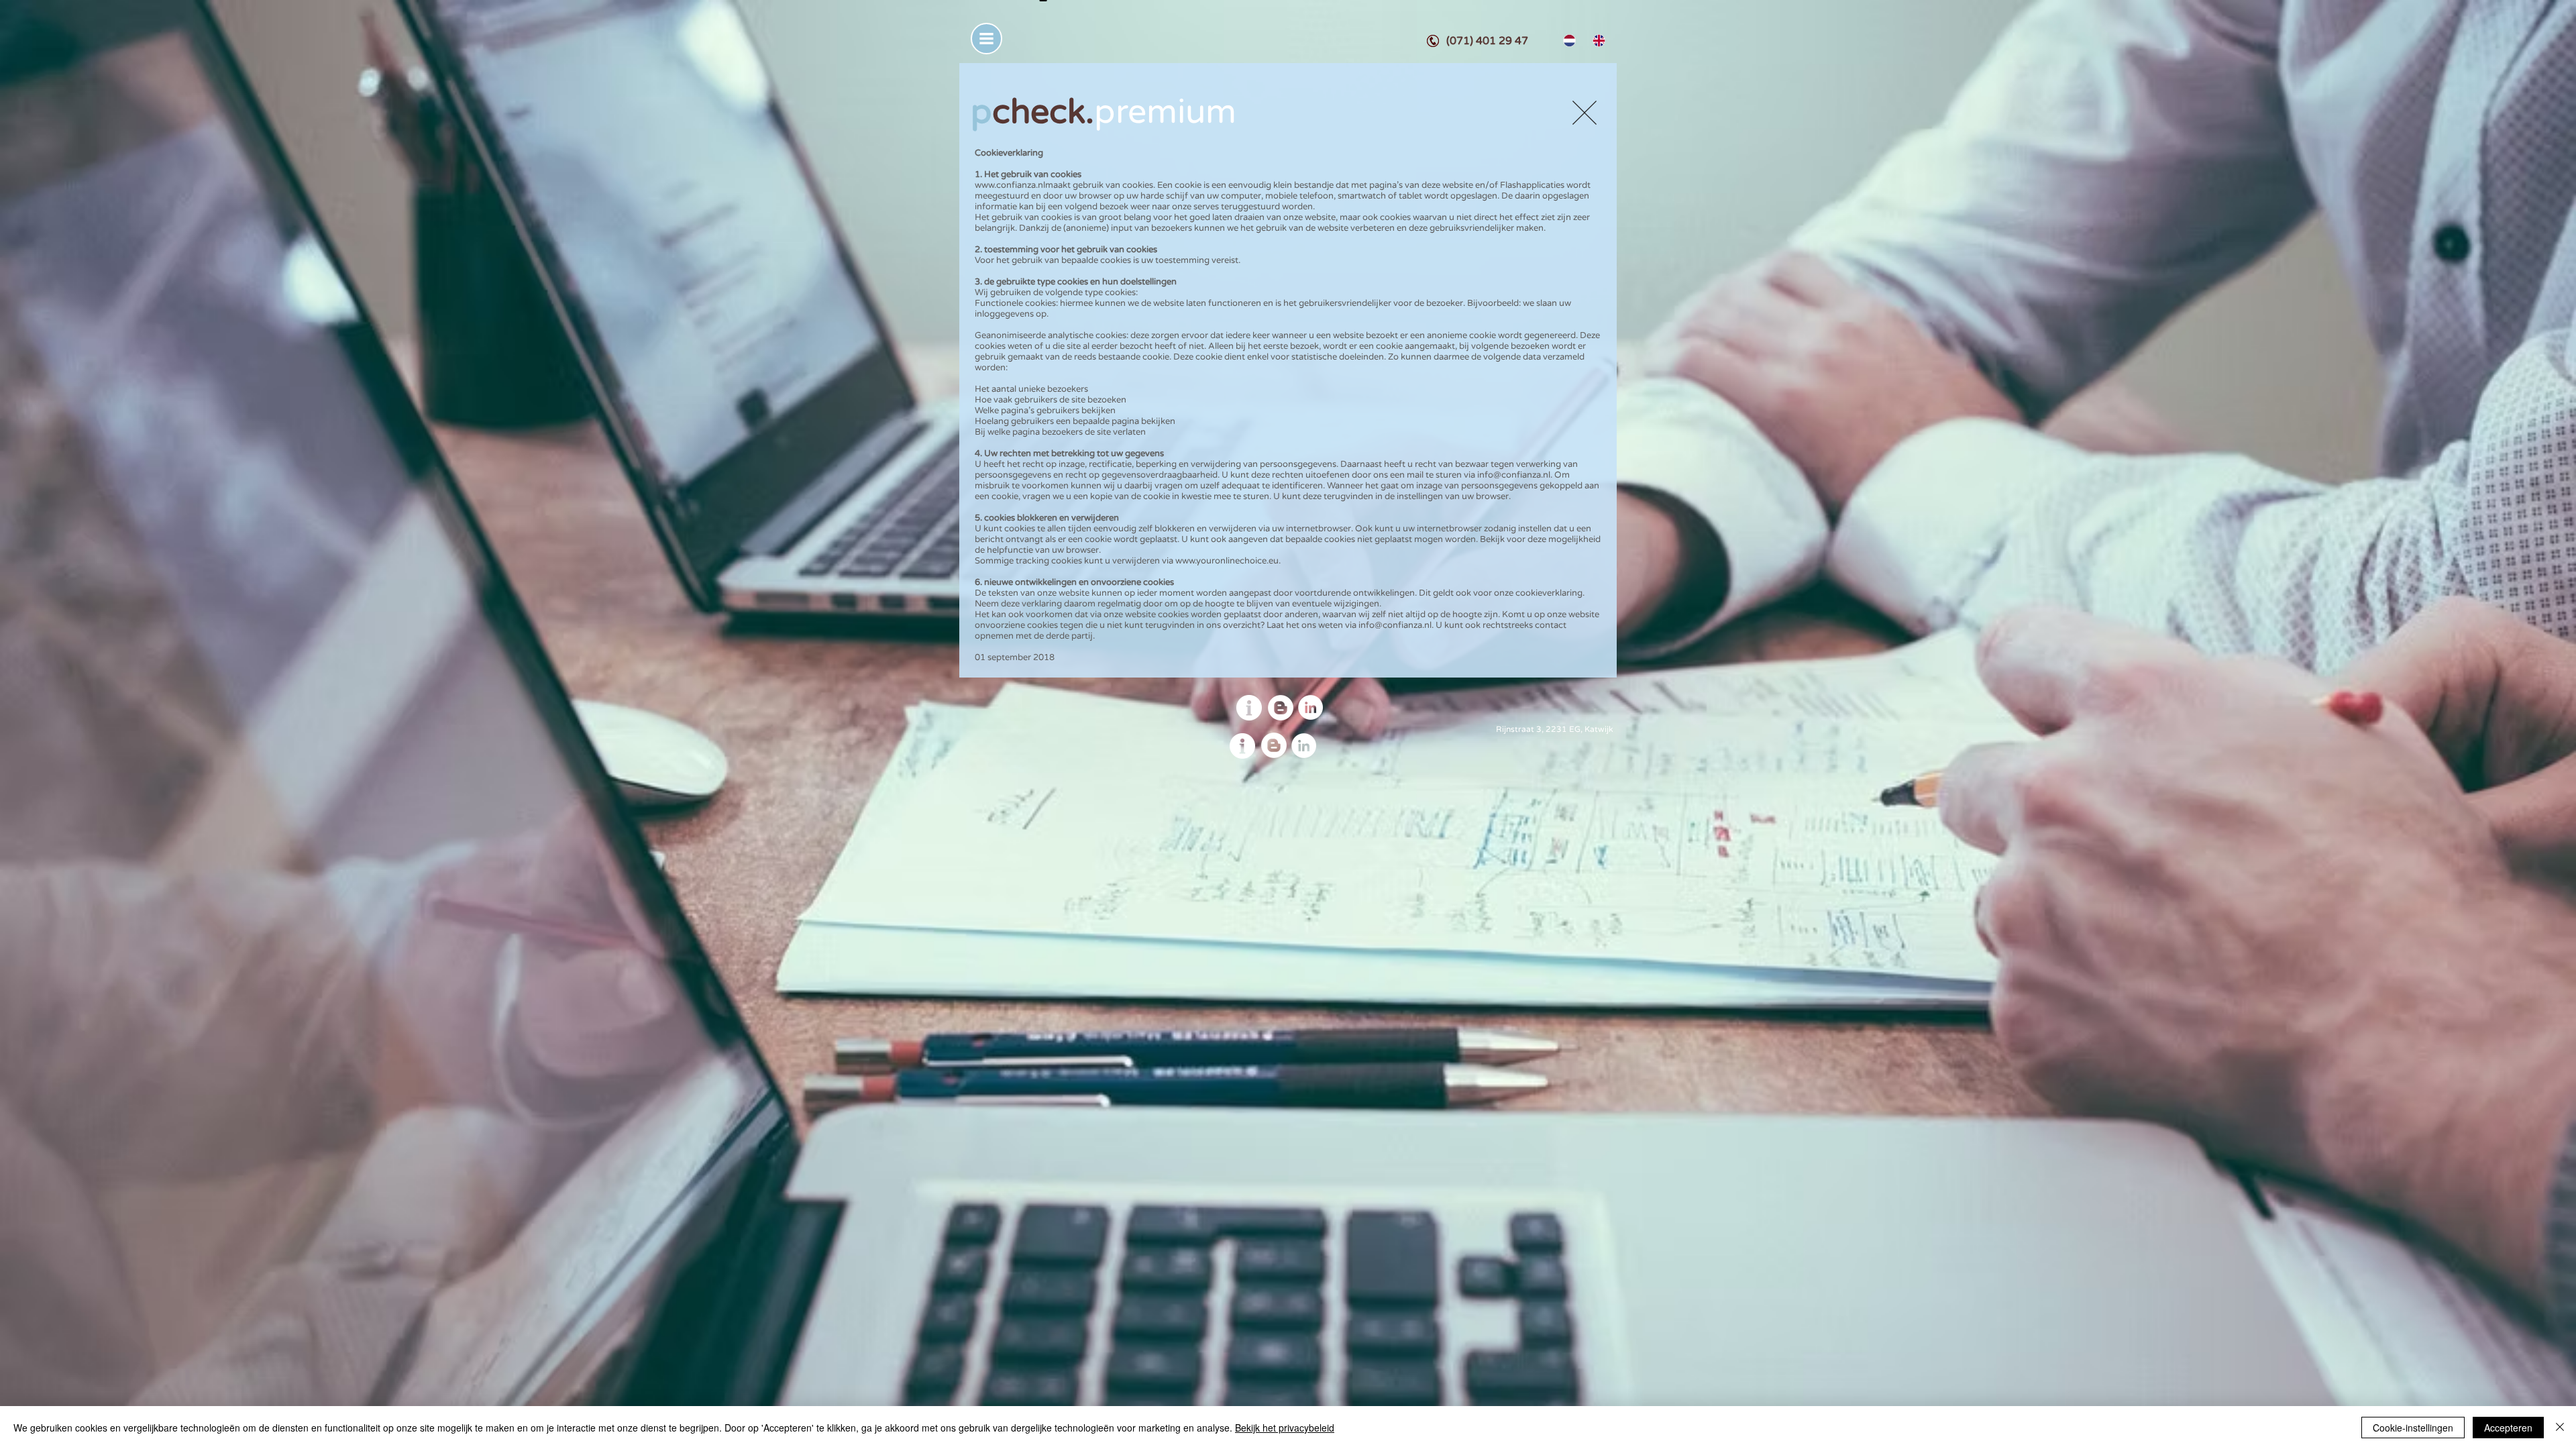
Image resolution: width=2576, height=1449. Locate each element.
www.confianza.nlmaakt (1023, 185)
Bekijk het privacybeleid (1285, 1428)
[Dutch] (1568, 41)
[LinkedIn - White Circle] (1310, 707)
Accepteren (2508, 1428)
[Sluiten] (2560, 1428)
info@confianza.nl (1514, 475)
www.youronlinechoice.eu (1227, 561)
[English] (1597, 41)
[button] (986, 39)
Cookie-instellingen (2413, 1428)
